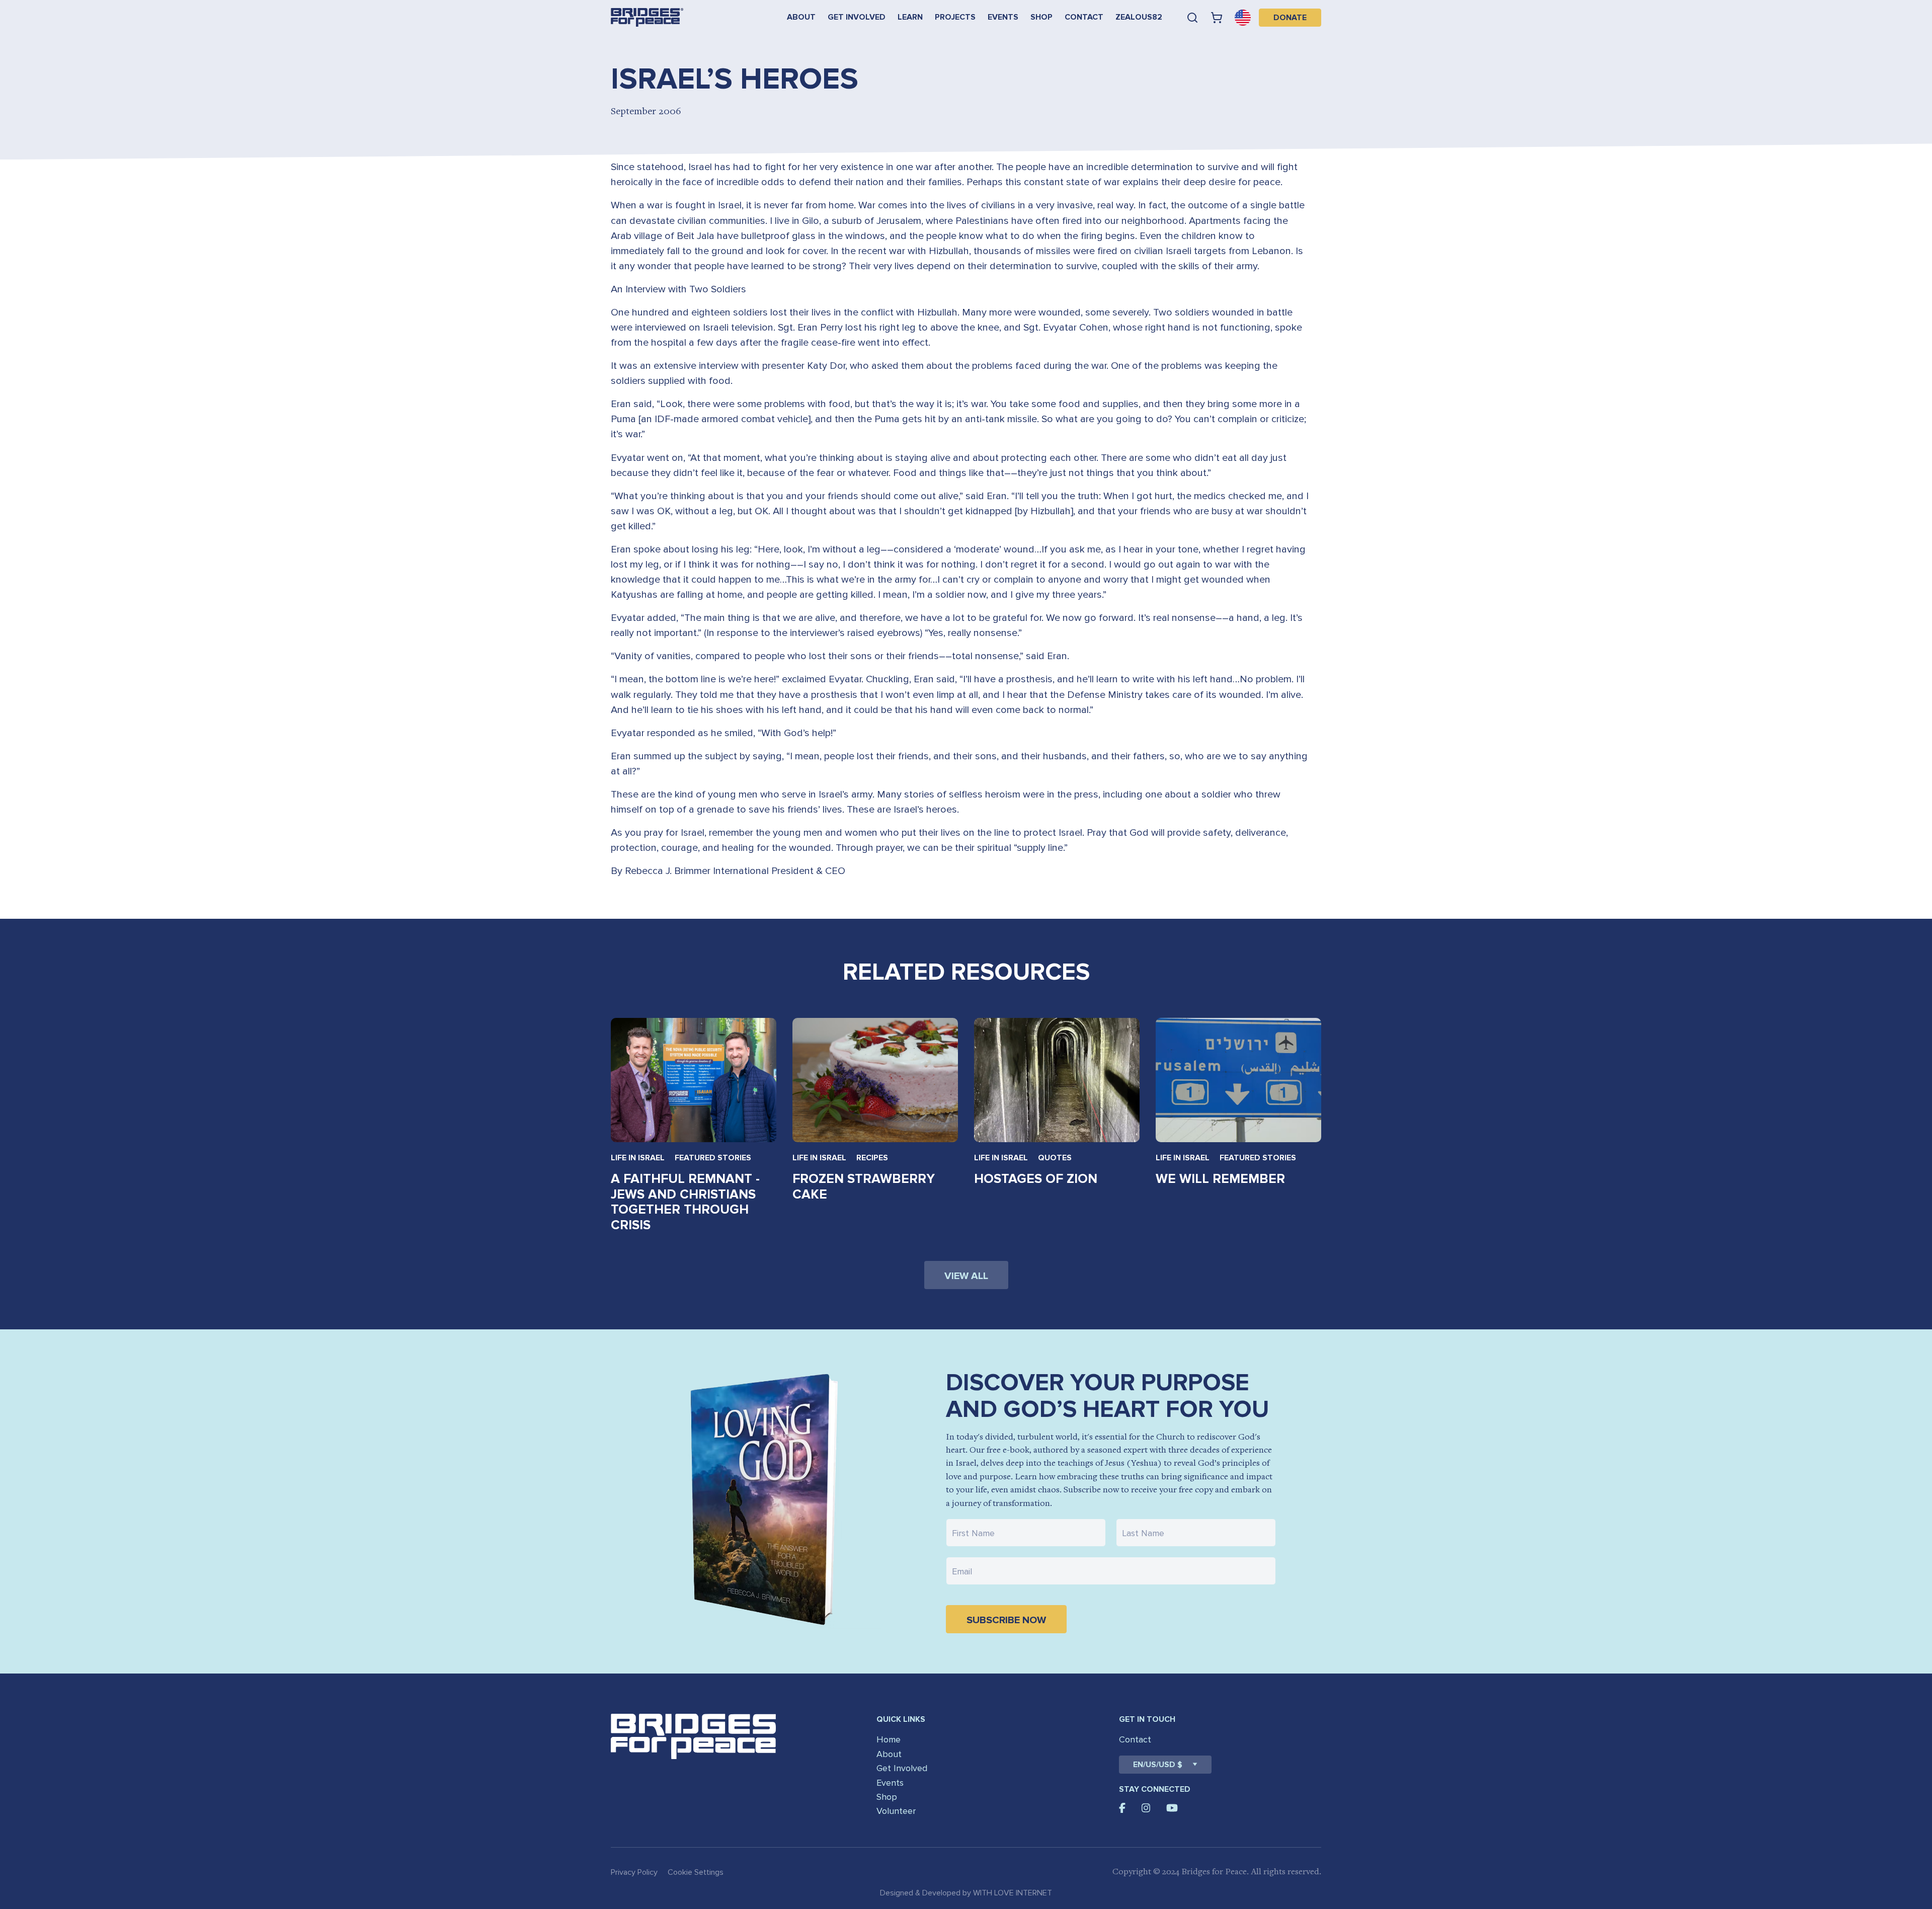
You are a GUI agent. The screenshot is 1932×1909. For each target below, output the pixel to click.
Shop (1041, 17)
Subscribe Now (1006, 1620)
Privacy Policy (634, 1872)
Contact (1084, 17)
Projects (955, 17)
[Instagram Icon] (1146, 1808)
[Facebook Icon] (1122, 1808)
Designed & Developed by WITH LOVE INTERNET (966, 1893)
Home (889, 1739)
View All (966, 1276)
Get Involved (857, 17)
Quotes (1055, 1158)
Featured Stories (713, 1158)
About (801, 17)
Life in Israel (638, 1158)
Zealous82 (1139, 17)
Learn (910, 17)
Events (1003, 17)
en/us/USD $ (1158, 1765)
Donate (1290, 18)
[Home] (647, 17)
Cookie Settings (696, 1872)
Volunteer (896, 1811)
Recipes (872, 1158)
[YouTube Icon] (1172, 1808)
